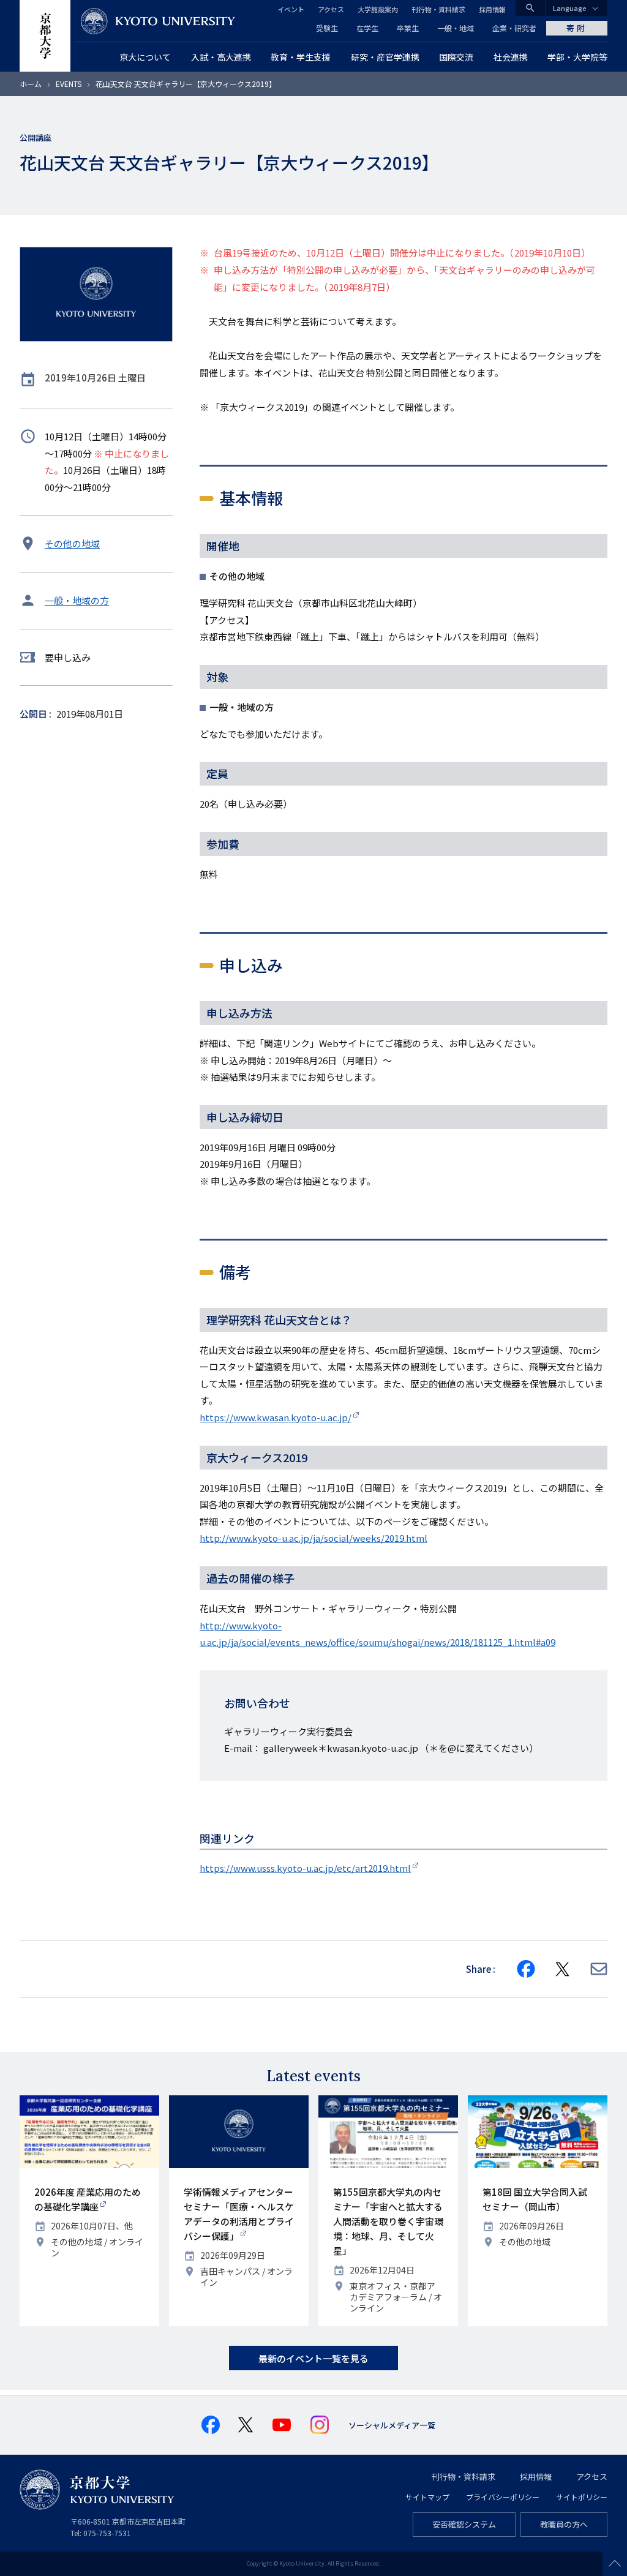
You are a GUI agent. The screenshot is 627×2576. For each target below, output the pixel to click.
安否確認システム (464, 2524)
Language (570, 8)
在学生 (367, 28)
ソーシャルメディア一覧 (392, 2425)
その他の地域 (72, 543)
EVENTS (69, 84)
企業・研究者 (514, 28)
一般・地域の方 (77, 600)
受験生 (327, 28)
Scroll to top (615, 2564)
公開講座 (36, 137)
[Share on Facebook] (526, 1969)
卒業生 (408, 28)
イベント (291, 9)
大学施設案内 (378, 9)
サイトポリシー (582, 2497)
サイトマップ (427, 2497)
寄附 (577, 28)
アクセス (331, 9)
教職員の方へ (564, 2524)
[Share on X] (563, 1969)
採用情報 (492, 9)
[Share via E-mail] (599, 1969)
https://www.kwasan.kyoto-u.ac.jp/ (276, 1417)
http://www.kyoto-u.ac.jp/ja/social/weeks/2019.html (313, 1538)
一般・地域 (456, 28)
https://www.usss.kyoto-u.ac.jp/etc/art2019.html (305, 1868)
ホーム (31, 84)
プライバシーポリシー (503, 2497)
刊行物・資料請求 (438, 9)
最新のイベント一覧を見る (313, 2358)
